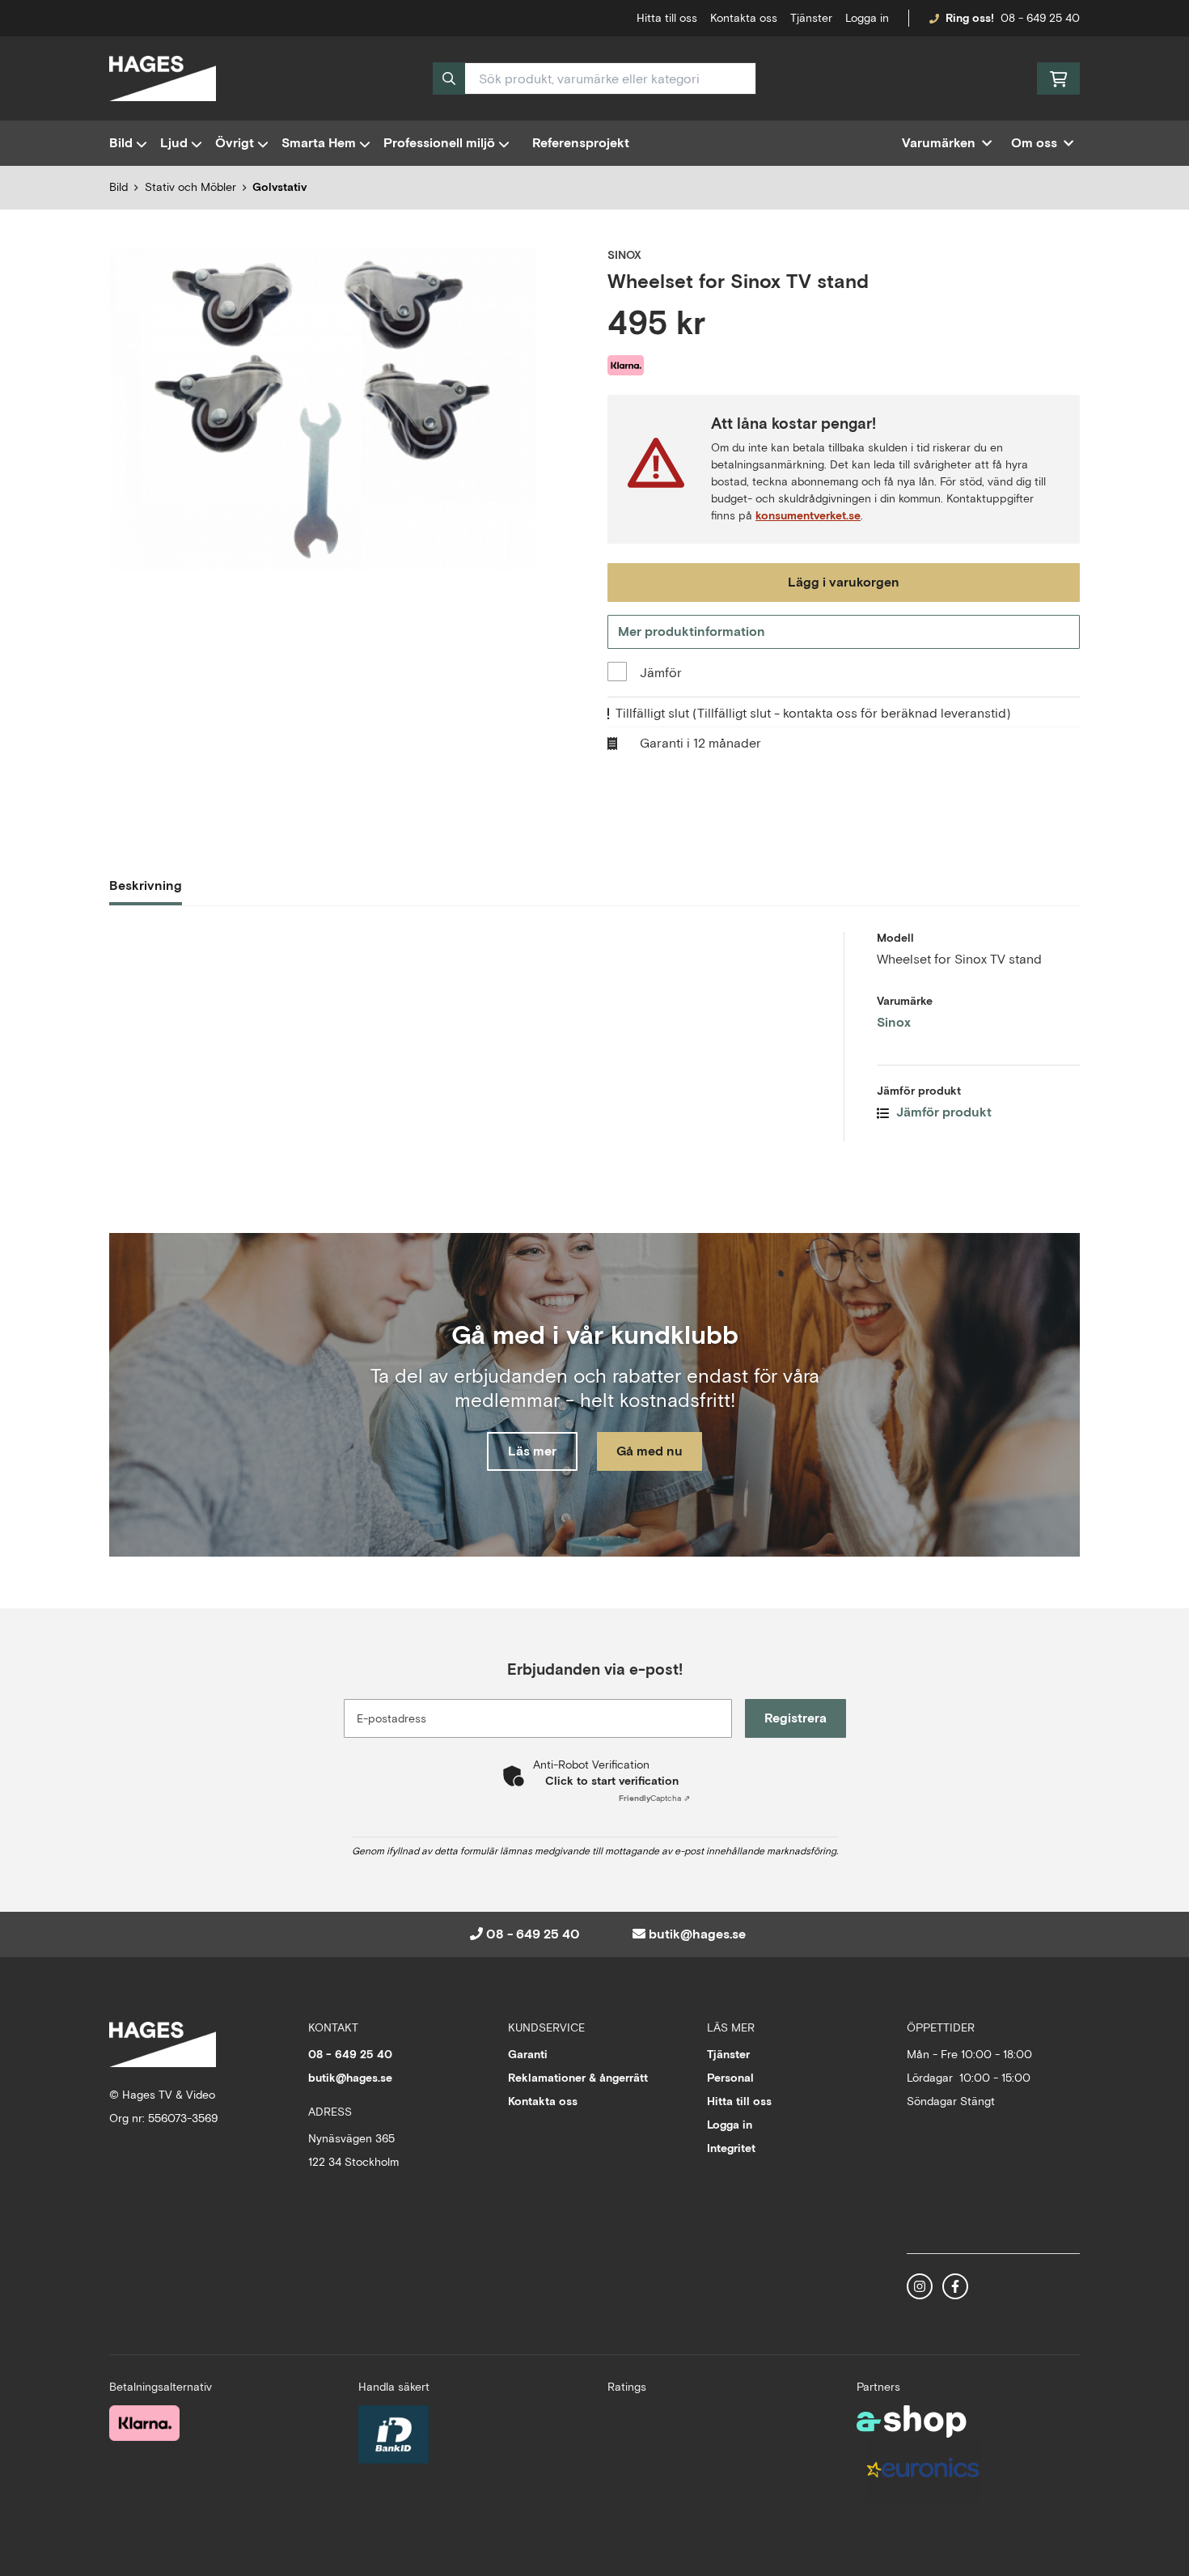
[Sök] (449, 78)
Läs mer (532, 1451)
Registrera (795, 1718)
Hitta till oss (739, 2101)
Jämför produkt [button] (942, 1112)
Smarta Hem (319, 143)
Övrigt (235, 143)
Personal (730, 2078)
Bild (121, 143)
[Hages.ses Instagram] (920, 2286)
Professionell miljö (439, 143)
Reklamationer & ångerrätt (578, 2078)
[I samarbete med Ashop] (912, 2421)
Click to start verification (612, 1781)
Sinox (894, 1022)
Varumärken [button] (939, 143)
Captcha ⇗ (654, 1798)
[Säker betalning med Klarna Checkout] (144, 2423)
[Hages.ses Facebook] (955, 2286)
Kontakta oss (744, 18)
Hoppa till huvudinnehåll (588, 21)
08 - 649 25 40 (1040, 18)
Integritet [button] (731, 2148)
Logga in (867, 18)
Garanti (528, 2054)
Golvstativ (279, 187)
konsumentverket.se (808, 515)
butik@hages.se (697, 1934)
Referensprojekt (581, 143)
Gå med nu (650, 1451)
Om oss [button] (1034, 143)
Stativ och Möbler (190, 187)
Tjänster (811, 18)
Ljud (174, 143)
